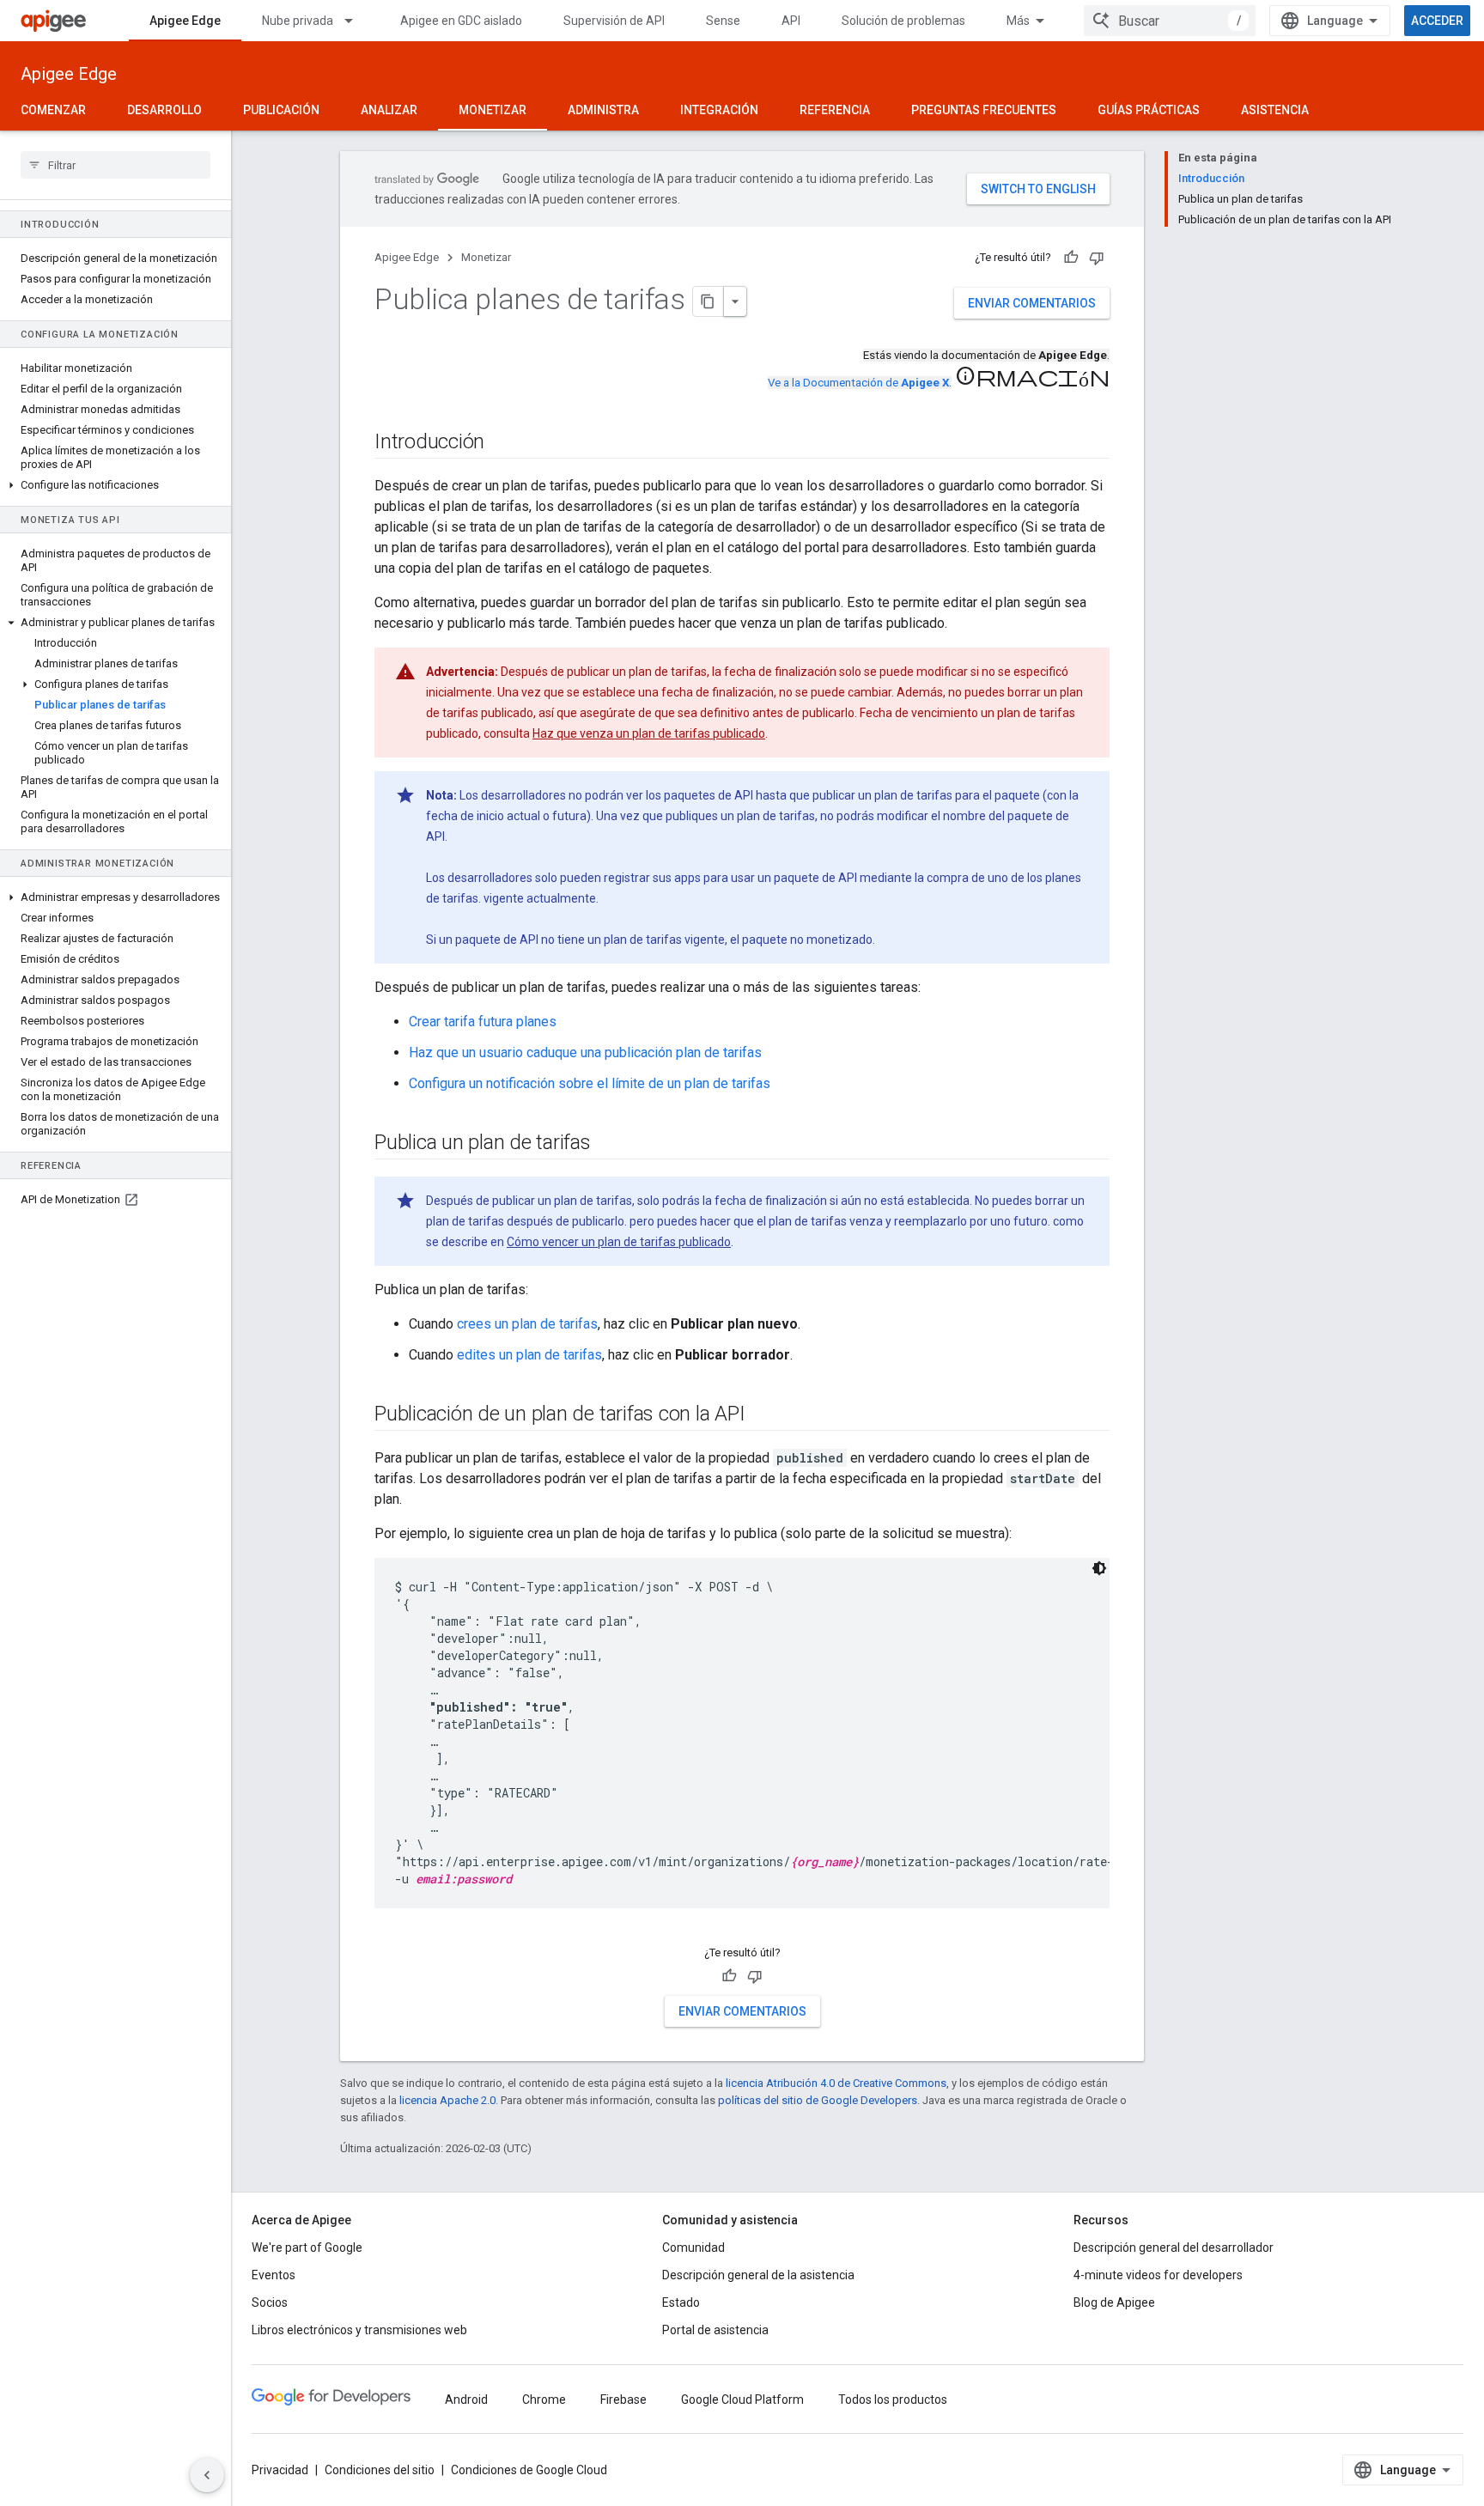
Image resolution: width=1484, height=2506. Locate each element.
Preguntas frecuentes (984, 110)
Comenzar (53, 110)
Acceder (1437, 21)
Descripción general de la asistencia (758, 2275)
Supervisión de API (614, 21)
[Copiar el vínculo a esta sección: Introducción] (502, 443)
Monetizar (493, 110)
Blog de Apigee (1114, 2302)
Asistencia (1275, 110)
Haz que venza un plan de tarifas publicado (649, 733)
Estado (681, 2302)
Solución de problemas (903, 21)
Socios (270, 2302)
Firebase (623, 2400)
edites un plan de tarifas (529, 1355)
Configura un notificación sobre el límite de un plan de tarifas (590, 1083)
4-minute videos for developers (1158, 2275)
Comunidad (693, 2247)
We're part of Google (307, 2247)
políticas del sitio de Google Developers (818, 2100)
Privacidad (280, 2470)
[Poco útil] (1097, 258)
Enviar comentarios (1032, 303)
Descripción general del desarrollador (1174, 2247)
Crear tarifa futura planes (483, 1022)
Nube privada (298, 21)
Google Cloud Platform (742, 2400)
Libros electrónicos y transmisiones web (359, 2330)
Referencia (835, 110)
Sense (723, 21)
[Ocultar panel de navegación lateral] (207, 2475)
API (791, 21)
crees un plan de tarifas (527, 1324)
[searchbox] (116, 165)
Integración (719, 110)
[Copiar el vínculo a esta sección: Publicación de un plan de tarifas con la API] (762, 1415)
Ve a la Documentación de (858, 383)
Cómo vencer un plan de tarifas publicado (619, 1242)
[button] (116, 485)
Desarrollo (164, 110)
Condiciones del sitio (380, 2470)
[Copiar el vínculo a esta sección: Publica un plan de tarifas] (608, 1144)
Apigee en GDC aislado (461, 21)
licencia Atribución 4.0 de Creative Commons (836, 2083)
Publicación (281, 110)
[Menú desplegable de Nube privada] (356, 21)
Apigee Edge (185, 21)
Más (1018, 21)
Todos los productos (893, 2400)
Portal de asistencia (715, 2330)
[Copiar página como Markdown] (709, 301)
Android (466, 2400)
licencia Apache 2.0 (447, 2100)
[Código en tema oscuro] (1099, 1568)
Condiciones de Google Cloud (529, 2470)
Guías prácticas (1149, 110)
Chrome (544, 2400)
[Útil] (1071, 258)
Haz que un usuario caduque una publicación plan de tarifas (585, 1052)
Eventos (274, 2275)
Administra (603, 110)
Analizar (389, 110)
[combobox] (1170, 21)
